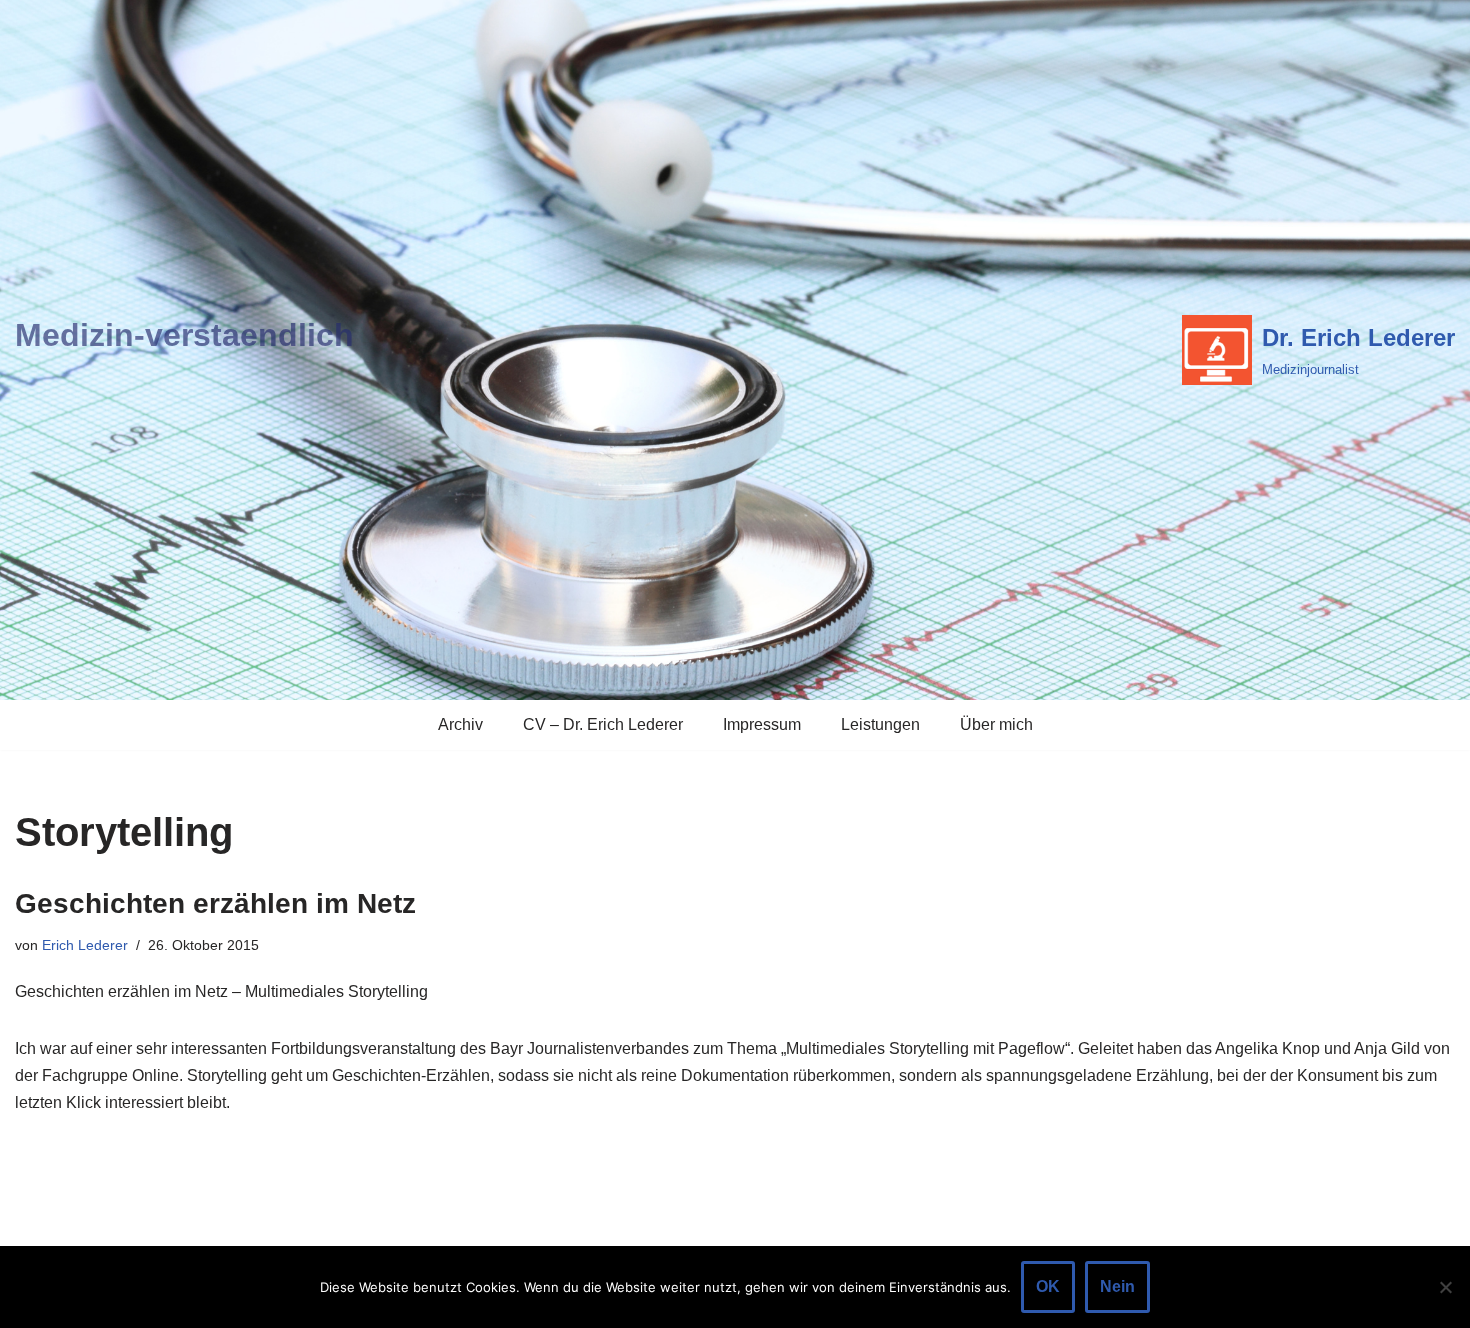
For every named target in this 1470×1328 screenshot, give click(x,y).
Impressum (762, 724)
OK (1048, 1286)
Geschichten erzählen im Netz (215, 903)
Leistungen (880, 724)
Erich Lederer (85, 945)
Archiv (460, 724)
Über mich (996, 724)
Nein (1117, 1286)
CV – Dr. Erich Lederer (603, 724)
